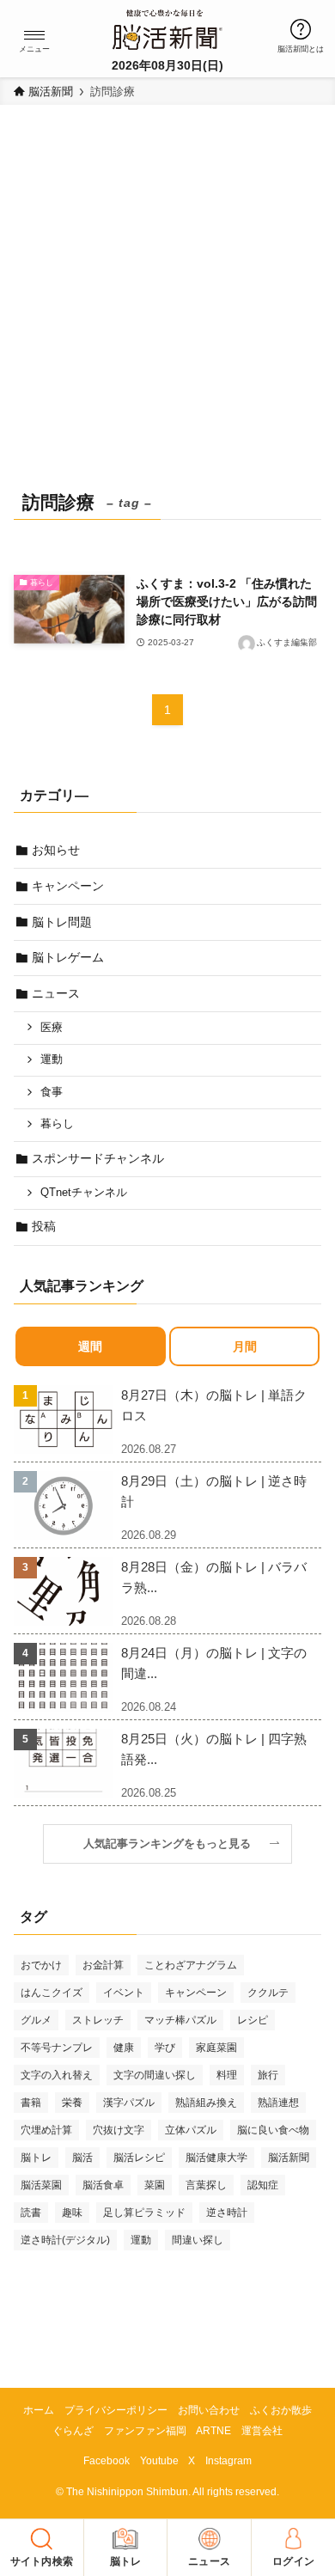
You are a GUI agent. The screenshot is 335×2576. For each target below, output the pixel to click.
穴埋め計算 (46, 2130)
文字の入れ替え (57, 2075)
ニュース (56, 993)
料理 (227, 2075)
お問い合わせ (209, 2410)
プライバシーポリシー (116, 2410)
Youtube (159, 2460)
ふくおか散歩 (281, 2410)
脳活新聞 (289, 2158)
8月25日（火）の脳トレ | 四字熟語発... (214, 1749)
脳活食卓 (103, 2185)
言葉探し (206, 2185)
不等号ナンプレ (57, 2048)
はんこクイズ (52, 1993)
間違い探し (198, 2240)
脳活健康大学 (216, 2158)
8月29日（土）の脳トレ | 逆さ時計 (214, 1491)
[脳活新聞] (167, 27)
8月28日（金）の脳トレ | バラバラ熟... (214, 1577)
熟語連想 (278, 2103)
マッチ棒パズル (180, 2020)
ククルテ (268, 1993)
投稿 (44, 1226)
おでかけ (41, 1965)
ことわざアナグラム (191, 1965)
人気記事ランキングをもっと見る (173, 1844)
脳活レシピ (139, 2158)
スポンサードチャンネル (98, 1158)
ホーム (39, 2410)
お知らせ (56, 850)
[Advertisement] (167, 308)
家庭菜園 (216, 2048)
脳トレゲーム (68, 957)
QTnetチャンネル (84, 1193)
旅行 (268, 2075)
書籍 (31, 2103)
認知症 (263, 2185)
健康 (124, 2048)
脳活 (82, 2158)
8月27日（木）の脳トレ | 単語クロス (214, 1405)
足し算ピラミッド (144, 2213)
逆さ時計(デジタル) (65, 2240)
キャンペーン (68, 886)
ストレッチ (98, 2020)
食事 (52, 1092)
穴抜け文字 (119, 2130)
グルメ (36, 2020)
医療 (52, 1028)
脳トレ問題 (62, 922)
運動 (52, 1059)
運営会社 (262, 2430)
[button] (34, 35)
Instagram (228, 2460)
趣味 (72, 2213)
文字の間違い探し (155, 2075)
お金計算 (103, 1965)
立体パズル (191, 2130)
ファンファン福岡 (145, 2430)
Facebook (107, 2460)
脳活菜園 (41, 2185)
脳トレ (36, 2158)
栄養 (72, 2103)
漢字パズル (129, 2103)
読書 (31, 2213)
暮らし (57, 1124)
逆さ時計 (227, 2213)
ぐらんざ (73, 2430)
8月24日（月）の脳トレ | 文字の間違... (214, 1663)
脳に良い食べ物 (273, 2130)
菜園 (155, 2185)
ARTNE (213, 2430)
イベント (124, 1993)
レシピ (253, 2020)
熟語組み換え (206, 2103)
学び (165, 2048)
